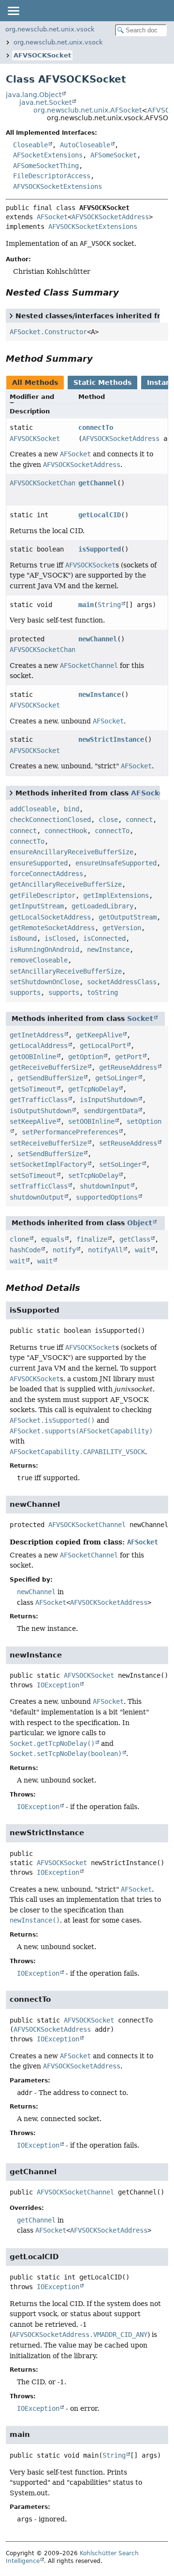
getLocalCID (100, 515)
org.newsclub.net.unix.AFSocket (87, 110)
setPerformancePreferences (70, 1132)
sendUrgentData (111, 1111)
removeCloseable (39, 960)
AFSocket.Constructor (48, 332)
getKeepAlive (99, 1035)
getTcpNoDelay (93, 1089)
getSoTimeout (33, 1089)
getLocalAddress (39, 1046)
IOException (58, 1685)
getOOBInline (33, 1057)
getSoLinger (116, 1078)
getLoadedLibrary (102, 906)
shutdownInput (105, 1186)
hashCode (25, 1250)
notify (64, 1250)
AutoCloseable (85, 145)
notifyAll (105, 1250)
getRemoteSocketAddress (52, 928)
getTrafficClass (39, 1100)
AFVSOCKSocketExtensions (58, 186)
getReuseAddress (128, 1067)
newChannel (98, 639)
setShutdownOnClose (44, 982)
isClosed (60, 938)
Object (140, 1223)
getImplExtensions (116, 895)
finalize (92, 1239)
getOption (86, 1057)
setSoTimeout (33, 1175)
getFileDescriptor (43, 895)
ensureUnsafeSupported (116, 863)
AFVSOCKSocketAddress (110, 217)
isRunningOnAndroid (44, 949)
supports (25, 992)
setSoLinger (120, 1164)
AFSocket (52, 217)
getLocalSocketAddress (50, 917)
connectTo (96, 427)
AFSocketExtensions (48, 155)
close (108, 820)
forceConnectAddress (46, 874)
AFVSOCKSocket (42, 55)
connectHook (66, 831)
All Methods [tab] (35, 382)
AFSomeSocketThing (46, 166)
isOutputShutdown (41, 1111)
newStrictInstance (111, 739)
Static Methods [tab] (102, 382)
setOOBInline (91, 1121)
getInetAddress (37, 1035)
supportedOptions (107, 1197)
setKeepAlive (33, 1121)
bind (72, 809)
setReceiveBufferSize (48, 1143)
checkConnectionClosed (50, 820)
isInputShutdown (109, 1100)
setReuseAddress (128, 1143)
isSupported (100, 549)
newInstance (100, 694)
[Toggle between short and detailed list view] (11, 315)
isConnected (104, 938)
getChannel (98, 483)
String (109, 605)
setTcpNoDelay (93, 1175)
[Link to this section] (126, 292)
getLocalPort (103, 1046)
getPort (129, 1057)
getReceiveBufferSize (48, 1067)
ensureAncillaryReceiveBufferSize (72, 852)
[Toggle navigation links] (13, 11)
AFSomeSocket (114, 155)
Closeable (30, 145)
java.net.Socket (45, 102)
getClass (135, 1239)
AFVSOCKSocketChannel (48, 483)
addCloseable (33, 809)
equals (53, 1239)
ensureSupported (39, 863)
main (86, 605)
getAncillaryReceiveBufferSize (66, 884)
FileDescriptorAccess (52, 176)
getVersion (122, 928)
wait (143, 1250)
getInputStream (37, 906)
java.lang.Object (34, 95)
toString (102, 992)
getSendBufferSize (50, 1078)
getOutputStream (128, 917)
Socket (140, 1019)
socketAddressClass (122, 982)
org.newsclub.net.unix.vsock (50, 29)
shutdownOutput (37, 1197)
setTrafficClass (39, 1186)
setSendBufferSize (50, 1154)
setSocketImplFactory (48, 1164)
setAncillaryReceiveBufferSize (66, 971)
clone (19, 1239)
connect (139, 820)
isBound (23, 938)
